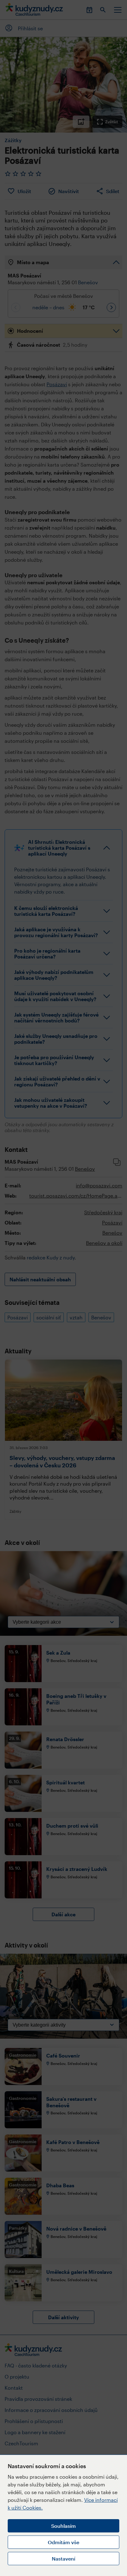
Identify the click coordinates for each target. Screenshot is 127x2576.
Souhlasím (63, 2526)
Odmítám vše (63, 2542)
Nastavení (63, 2559)
